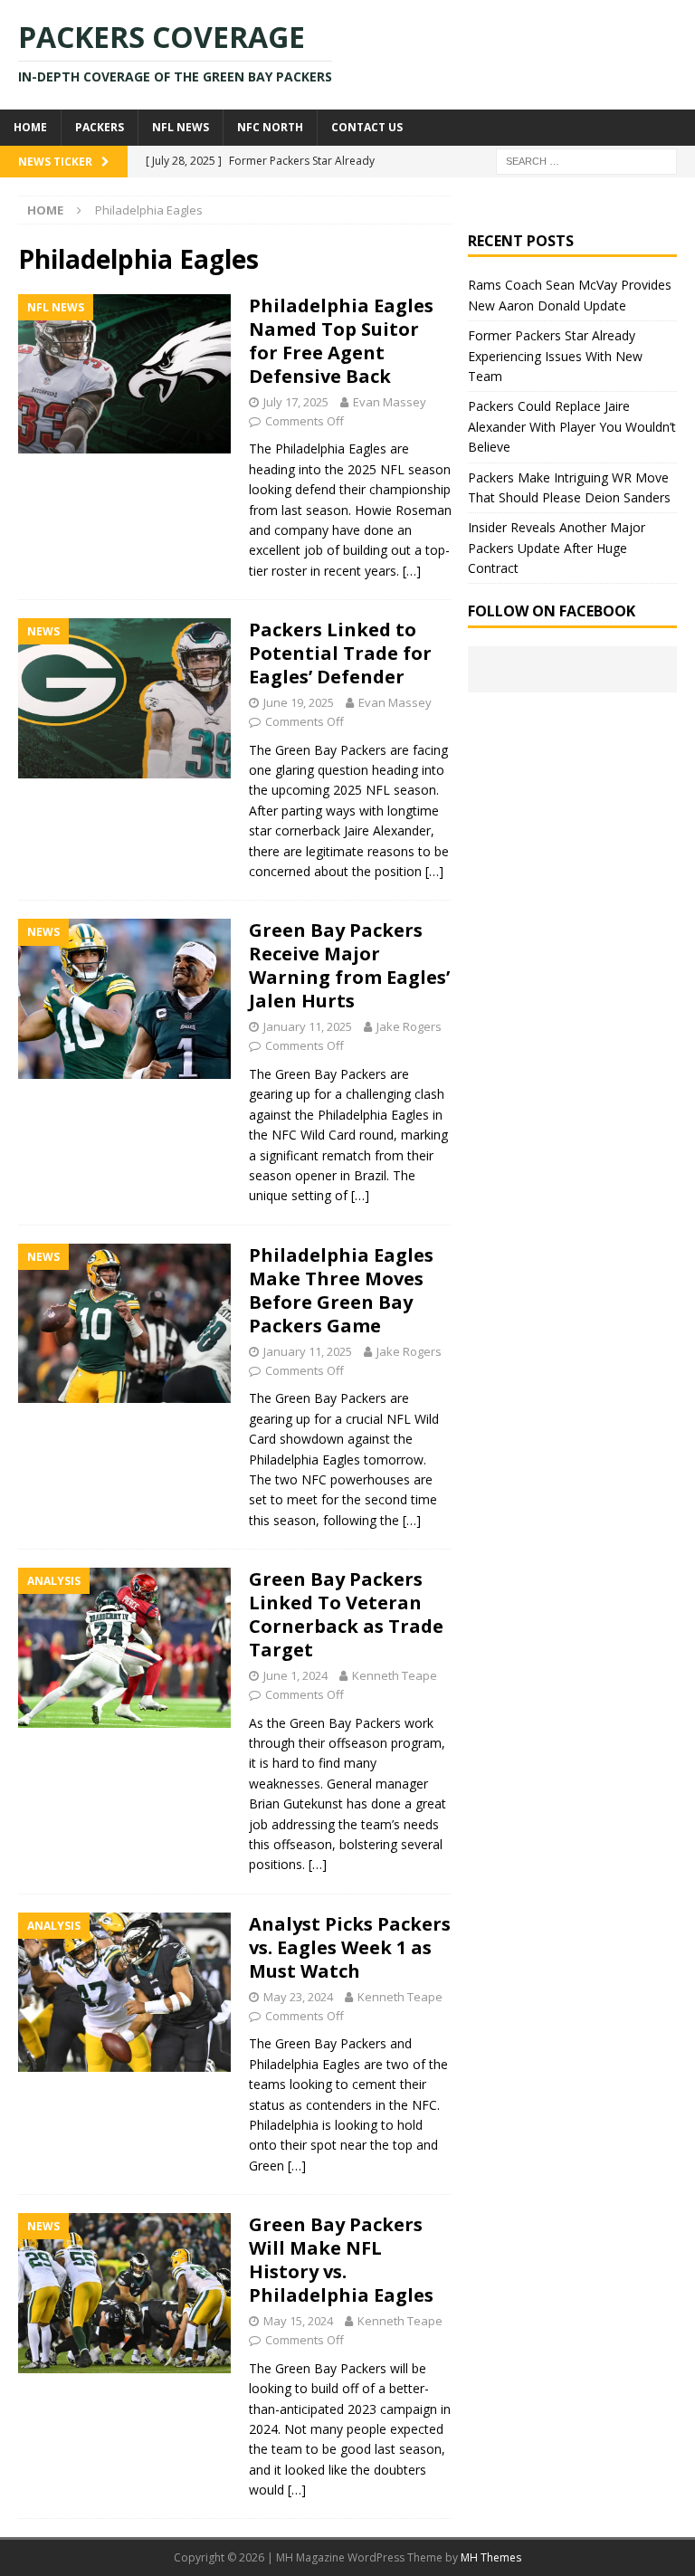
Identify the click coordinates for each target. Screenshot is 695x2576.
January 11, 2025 (308, 1026)
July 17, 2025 (296, 402)
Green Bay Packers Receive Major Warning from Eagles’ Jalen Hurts (349, 965)
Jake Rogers (409, 1026)
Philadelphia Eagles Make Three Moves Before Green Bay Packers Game (341, 1290)
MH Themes (491, 2557)
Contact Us (367, 127)
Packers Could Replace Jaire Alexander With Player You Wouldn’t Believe (572, 426)
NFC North (270, 127)
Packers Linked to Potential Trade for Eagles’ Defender (340, 653)
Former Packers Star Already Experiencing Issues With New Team (555, 356)
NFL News (181, 127)
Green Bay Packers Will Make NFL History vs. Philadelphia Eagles (341, 2260)
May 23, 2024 (298, 1997)
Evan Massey (390, 402)
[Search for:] (586, 160)
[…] (412, 571)
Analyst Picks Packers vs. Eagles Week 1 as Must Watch (350, 1947)
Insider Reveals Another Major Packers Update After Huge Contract (557, 548)
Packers (100, 127)
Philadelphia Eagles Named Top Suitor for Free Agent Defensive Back (341, 341)
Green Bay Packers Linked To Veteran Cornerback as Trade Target (346, 1614)
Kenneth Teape (395, 1675)
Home (30, 127)
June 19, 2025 (299, 702)
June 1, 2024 (295, 1675)
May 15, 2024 (298, 2321)
